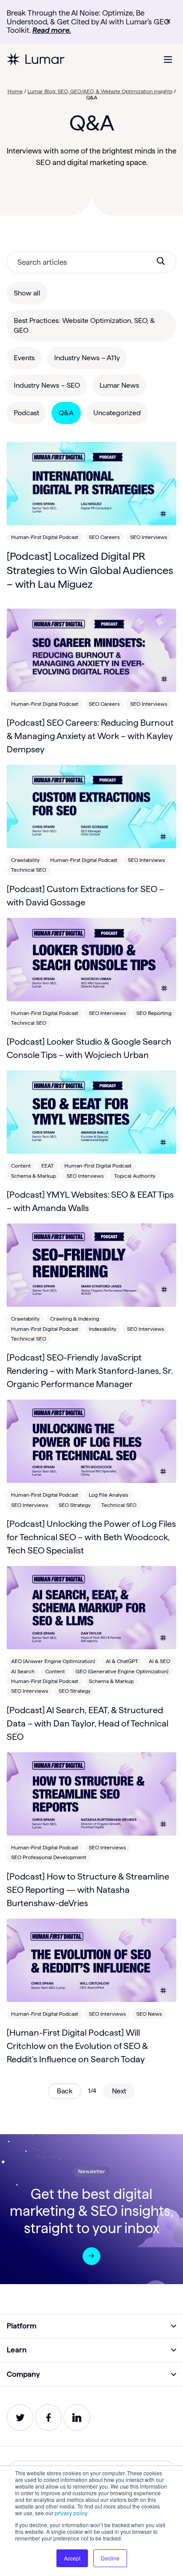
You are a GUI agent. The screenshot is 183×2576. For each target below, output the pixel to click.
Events (24, 358)
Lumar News (119, 385)
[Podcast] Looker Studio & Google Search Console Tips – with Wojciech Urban (89, 1048)
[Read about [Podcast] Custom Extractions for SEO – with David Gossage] (91, 806)
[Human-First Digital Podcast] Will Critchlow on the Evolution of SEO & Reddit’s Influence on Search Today (77, 2046)
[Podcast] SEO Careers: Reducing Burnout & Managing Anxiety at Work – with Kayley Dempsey (90, 736)
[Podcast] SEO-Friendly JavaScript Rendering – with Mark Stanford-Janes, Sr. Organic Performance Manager (90, 1371)
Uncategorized (117, 413)
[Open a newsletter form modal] (91, 2256)
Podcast (26, 413)
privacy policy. (72, 2513)
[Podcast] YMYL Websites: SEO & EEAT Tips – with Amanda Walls (90, 1201)
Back (65, 2091)
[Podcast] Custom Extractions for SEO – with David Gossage (85, 896)
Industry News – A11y (87, 358)
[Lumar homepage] (36, 59)
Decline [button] (110, 2558)
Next (119, 2091)
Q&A (66, 413)
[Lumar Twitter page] (20, 2418)
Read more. (52, 30)
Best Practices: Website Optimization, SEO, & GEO (84, 325)
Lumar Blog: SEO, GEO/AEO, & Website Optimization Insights (100, 91)
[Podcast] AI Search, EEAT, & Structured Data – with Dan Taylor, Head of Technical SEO (88, 1723)
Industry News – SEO (47, 385)
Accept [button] (72, 2558)
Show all (27, 293)
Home (15, 91)
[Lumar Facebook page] (48, 2418)
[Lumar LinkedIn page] (77, 2418)
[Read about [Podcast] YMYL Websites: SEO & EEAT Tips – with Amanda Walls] (91, 1112)
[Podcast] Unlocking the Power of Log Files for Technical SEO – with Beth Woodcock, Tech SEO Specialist (91, 1537)
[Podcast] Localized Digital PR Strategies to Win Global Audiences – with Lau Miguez (90, 570)
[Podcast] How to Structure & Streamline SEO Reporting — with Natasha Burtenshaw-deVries (88, 1890)
